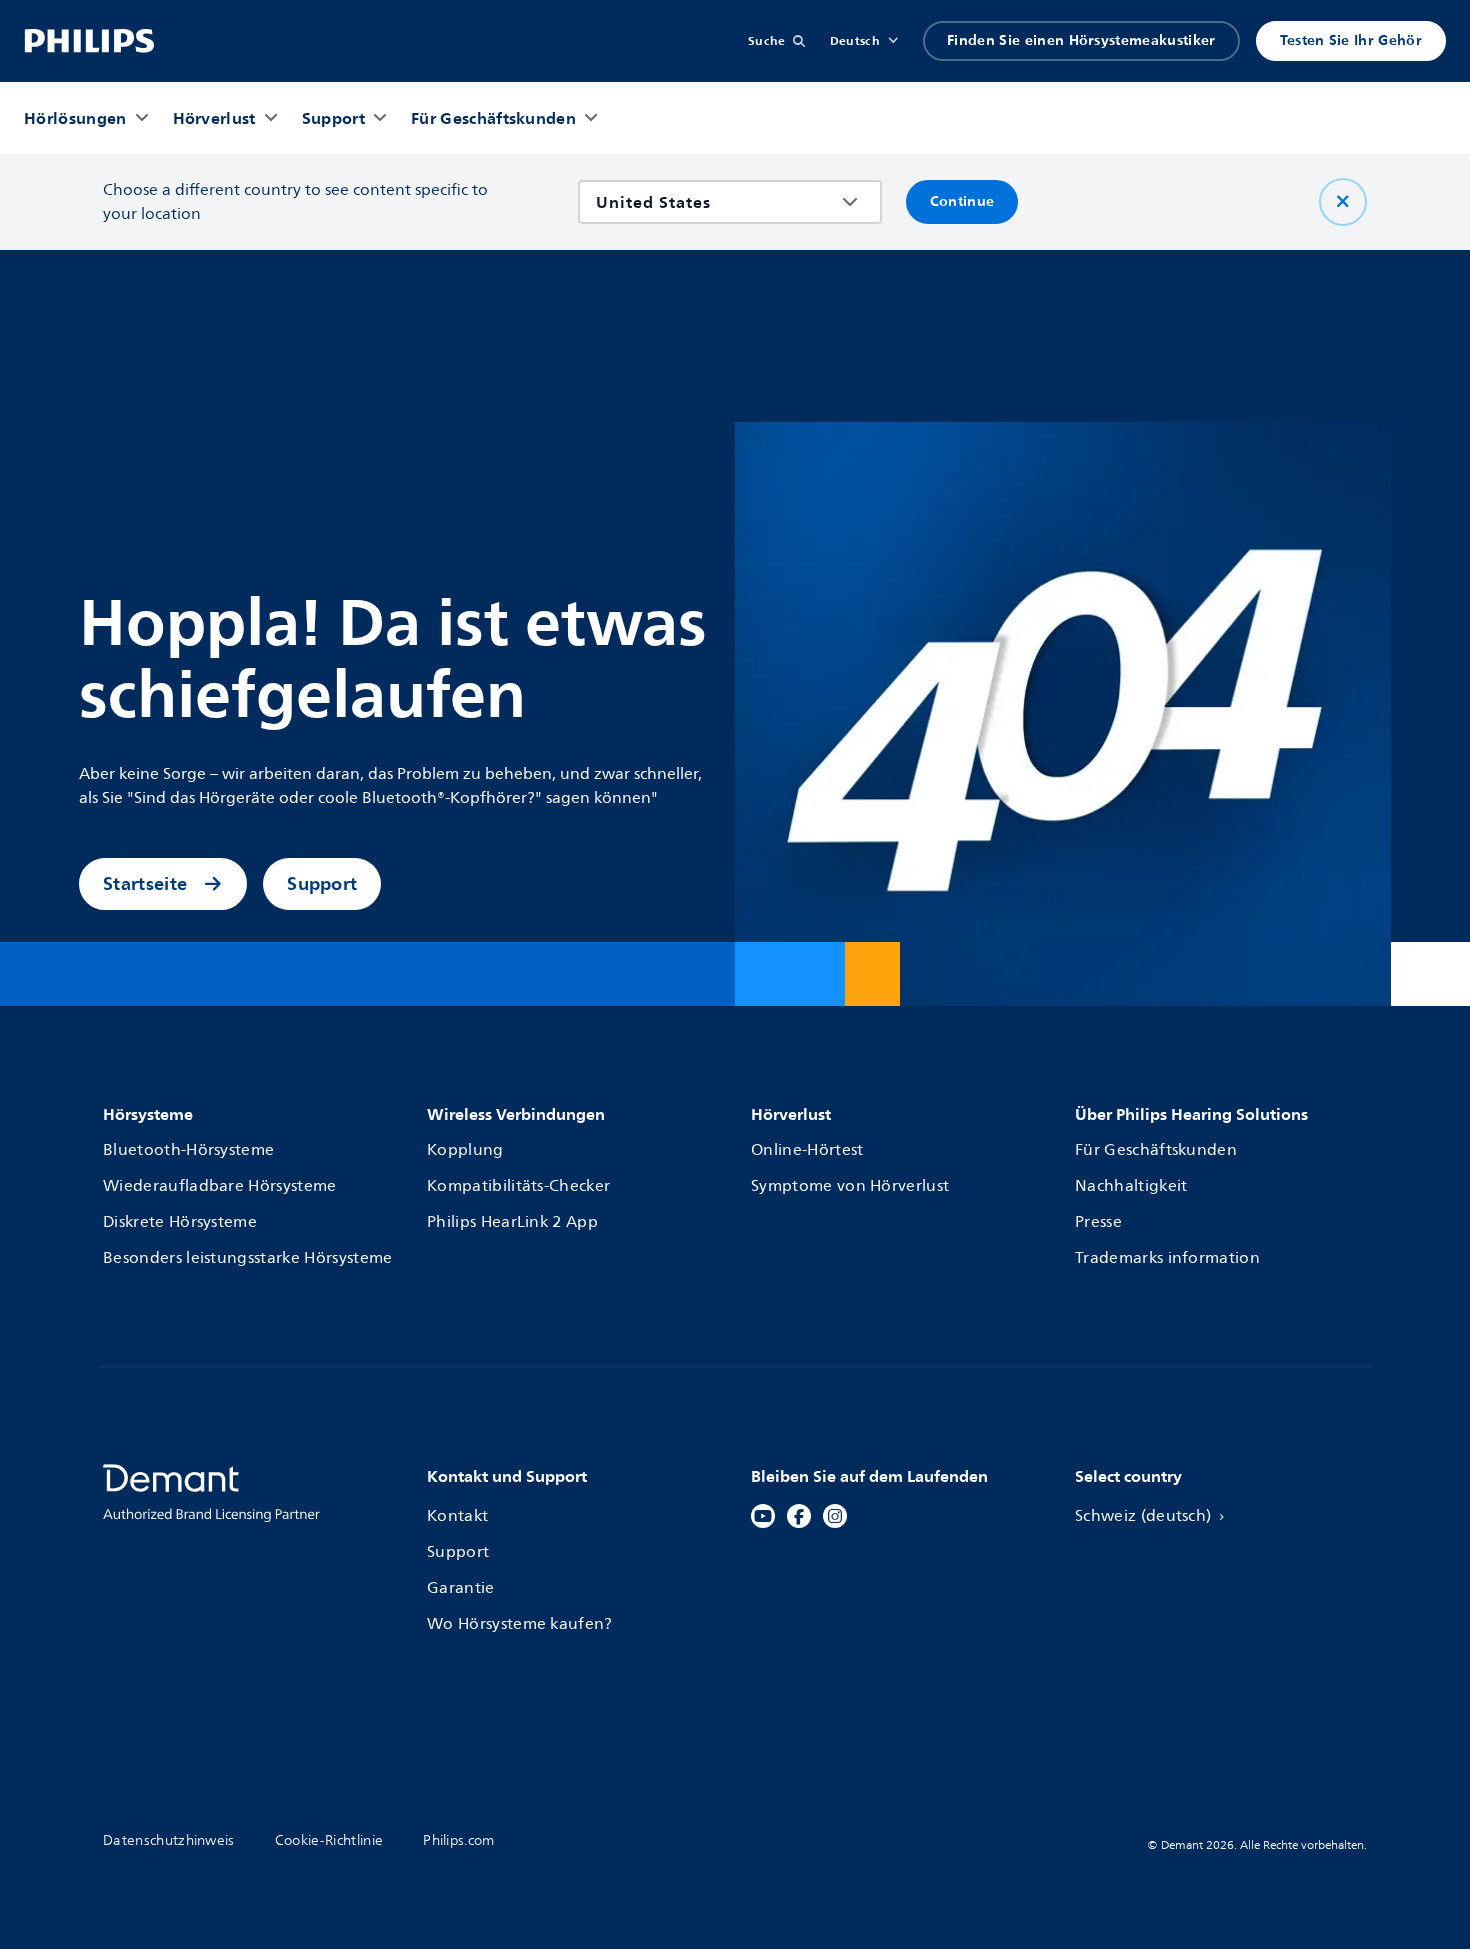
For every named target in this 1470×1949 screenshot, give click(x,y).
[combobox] (715, 202)
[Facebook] (799, 1516)
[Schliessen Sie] (1343, 202)
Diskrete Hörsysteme (180, 1222)
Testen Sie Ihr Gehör (1351, 40)
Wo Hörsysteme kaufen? (520, 1624)
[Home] (89, 41)
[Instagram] (835, 1516)
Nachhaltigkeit (1131, 1186)
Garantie (461, 1588)
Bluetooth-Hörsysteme (188, 1150)
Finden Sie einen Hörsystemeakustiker (1081, 40)
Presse (1098, 1222)
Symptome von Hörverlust (850, 1186)
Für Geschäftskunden (1156, 1150)
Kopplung (465, 1150)
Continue (962, 201)
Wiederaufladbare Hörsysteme (220, 1186)
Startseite (145, 883)
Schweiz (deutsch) (1143, 1516)
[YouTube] (763, 1516)
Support (322, 883)
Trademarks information (1167, 1258)
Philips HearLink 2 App (512, 1222)
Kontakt (457, 1516)
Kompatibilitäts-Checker (518, 1186)
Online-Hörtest (807, 1150)
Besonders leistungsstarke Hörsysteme (248, 1258)
